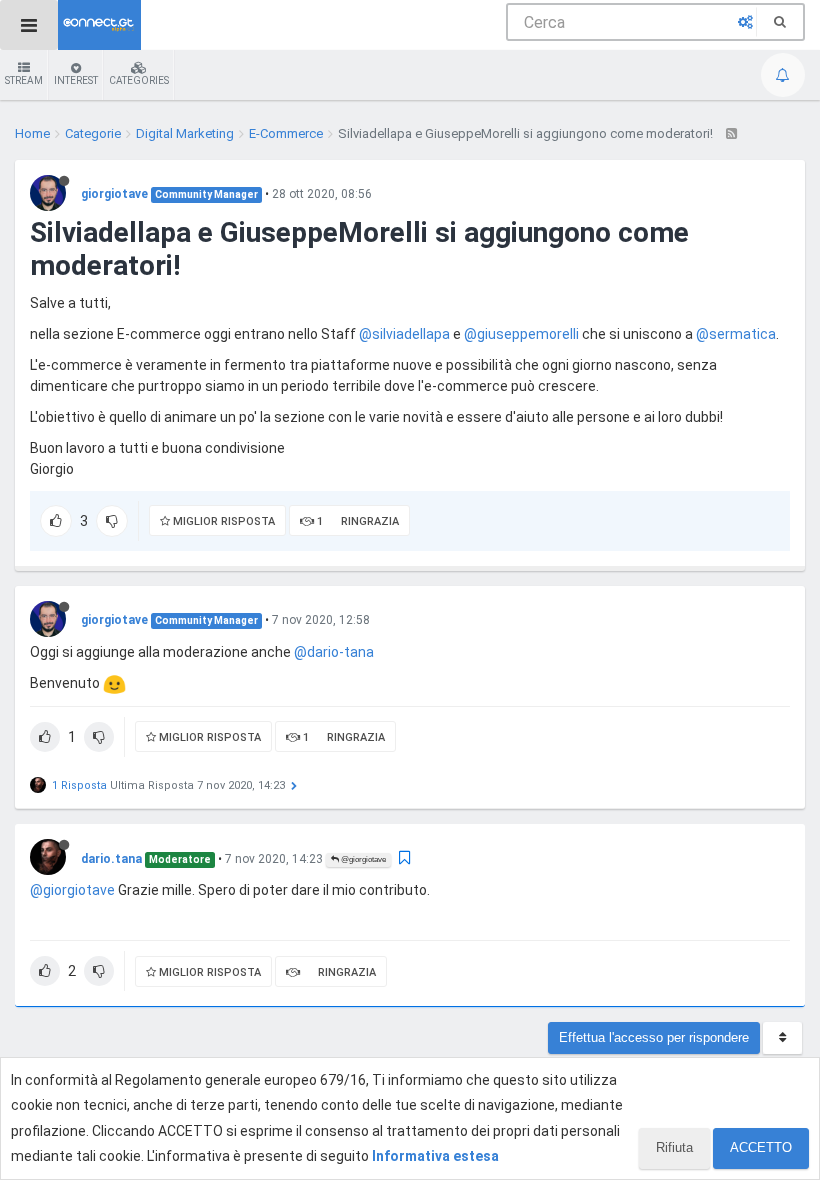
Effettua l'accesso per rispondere (654, 1037)
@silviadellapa (404, 334)
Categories (139, 80)
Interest (76, 80)
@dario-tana (334, 652)
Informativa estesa (435, 1156)
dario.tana (111, 859)
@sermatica (736, 334)
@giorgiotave (362, 859)
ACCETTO (761, 1147)
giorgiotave (114, 194)
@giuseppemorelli (521, 334)
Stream (24, 80)
